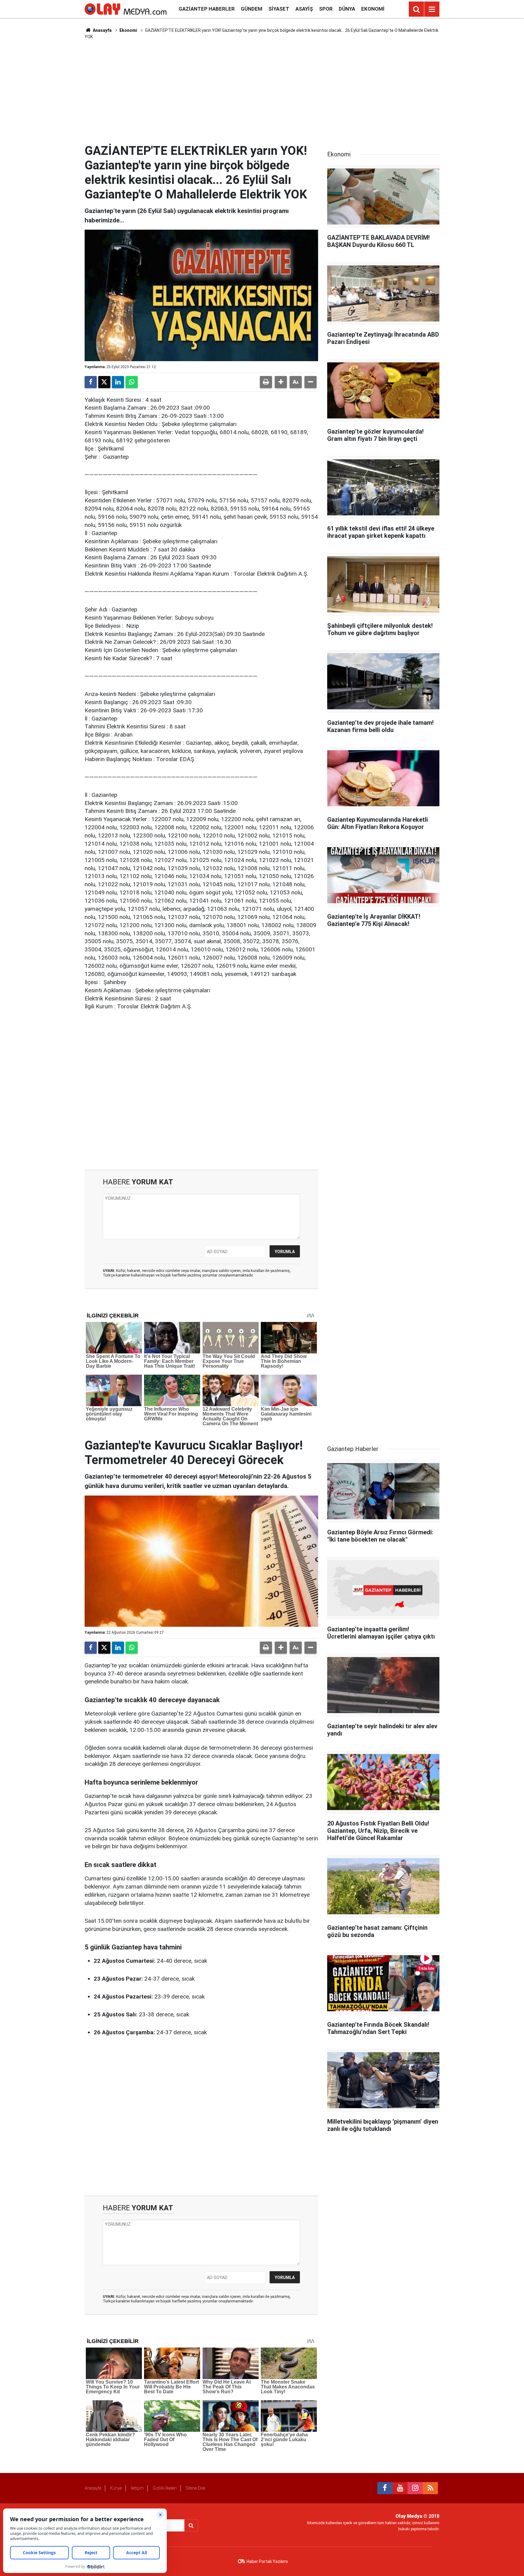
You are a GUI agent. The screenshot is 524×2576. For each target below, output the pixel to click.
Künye (116, 2488)
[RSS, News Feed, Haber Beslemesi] (430, 2488)
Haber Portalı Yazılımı (267, 2561)
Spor (326, 9)
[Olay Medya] (126, 9)
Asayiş (304, 9)
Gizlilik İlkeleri (165, 2488)
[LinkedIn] (118, 382)
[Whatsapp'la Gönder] (132, 382)
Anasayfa (102, 30)
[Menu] (432, 9)
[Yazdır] (266, 382)
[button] (281, 382)
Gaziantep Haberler (207, 9)
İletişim (137, 2488)
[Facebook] (91, 382)
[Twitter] (104, 382)
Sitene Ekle (195, 2488)
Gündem (252, 9)
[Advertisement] (262, 92)
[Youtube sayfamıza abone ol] (400, 2488)
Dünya (347, 9)
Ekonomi (373, 9)
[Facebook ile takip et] (385, 2488)
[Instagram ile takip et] (415, 2488)
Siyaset (279, 9)
